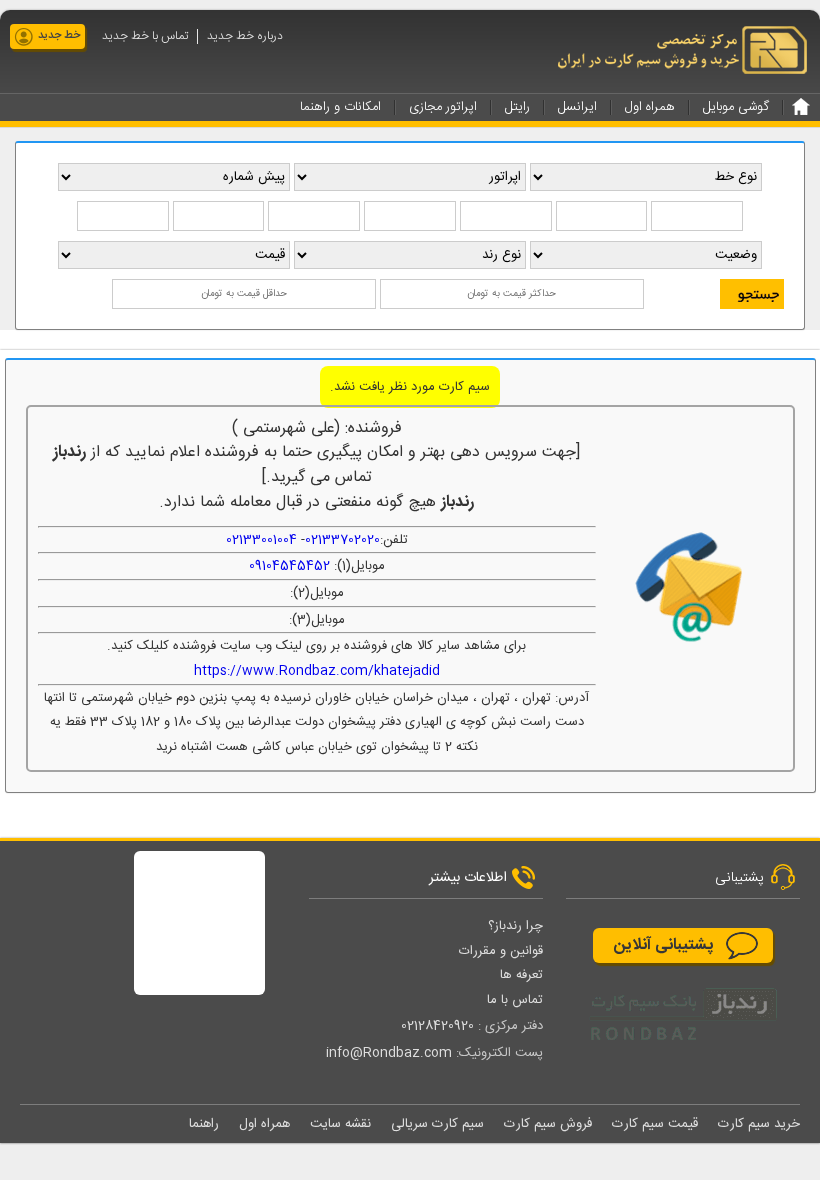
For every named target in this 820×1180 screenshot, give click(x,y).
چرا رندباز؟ (515, 926)
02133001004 (261, 540)
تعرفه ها (521, 975)
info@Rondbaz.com (389, 1053)
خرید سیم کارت (759, 1124)
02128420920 (437, 1026)
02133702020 (342, 540)
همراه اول (264, 1124)
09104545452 (289, 566)
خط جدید (59, 36)
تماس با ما (515, 1000)
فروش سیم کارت (548, 1124)
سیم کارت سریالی (437, 1124)
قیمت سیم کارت (655, 1124)
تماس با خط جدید (145, 36)
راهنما (204, 1124)
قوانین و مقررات (501, 951)
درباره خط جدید (245, 36)
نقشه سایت (340, 1124)
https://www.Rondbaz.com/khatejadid (317, 671)
